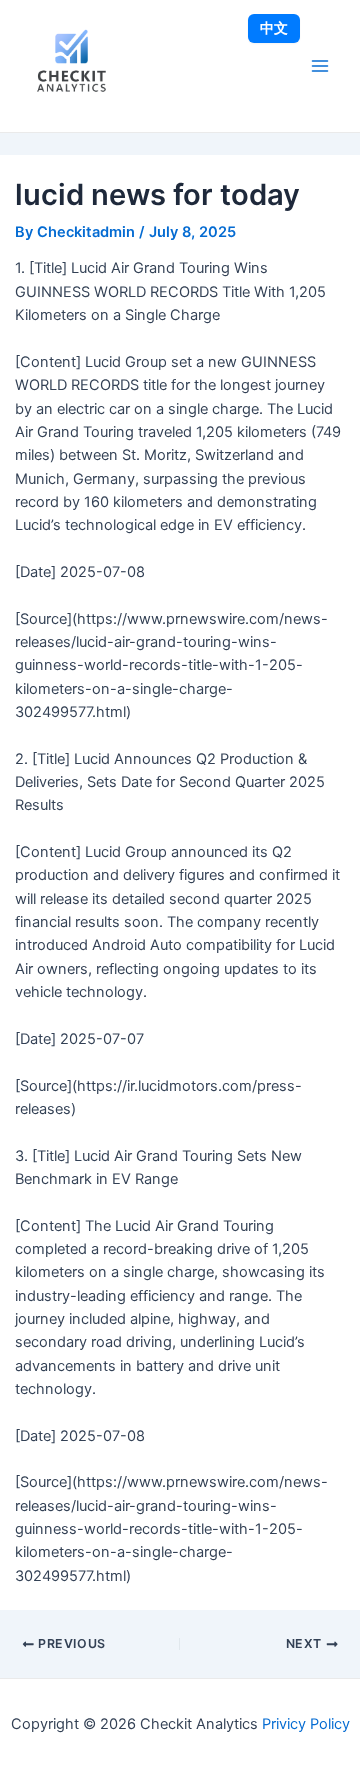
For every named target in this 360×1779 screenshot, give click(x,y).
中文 (274, 27)
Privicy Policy (306, 1724)
